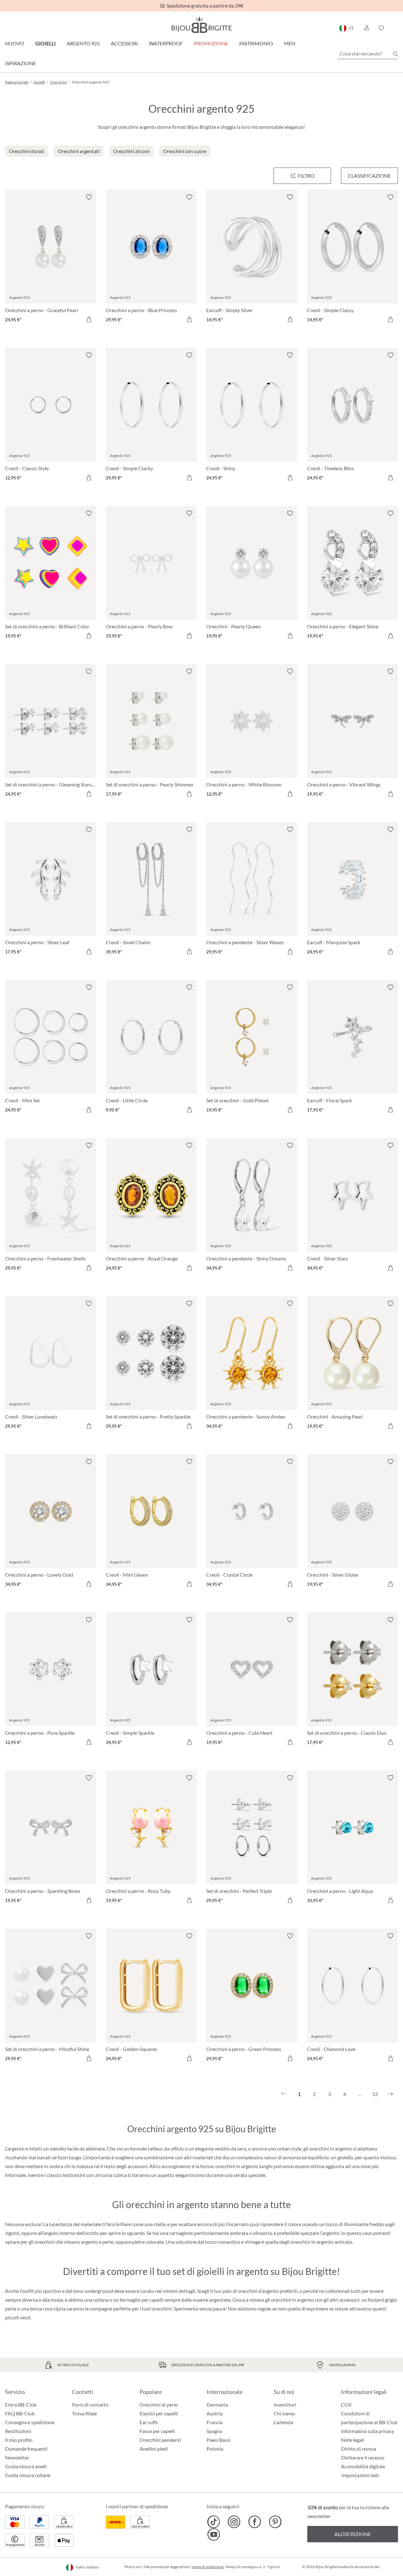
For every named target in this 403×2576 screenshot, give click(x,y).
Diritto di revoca (359, 2449)
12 (375, 2094)
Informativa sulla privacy (368, 2431)
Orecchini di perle (159, 2405)
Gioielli (45, 43)
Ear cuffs (149, 2422)
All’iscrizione (353, 2534)
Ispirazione (20, 63)
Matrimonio (256, 43)
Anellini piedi (154, 2449)
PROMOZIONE (211, 43)
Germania (217, 2405)
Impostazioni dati (360, 2475)
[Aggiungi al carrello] (89, 319)
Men (290, 43)
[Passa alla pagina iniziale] (201, 25)
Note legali (353, 2440)
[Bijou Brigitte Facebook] (255, 2522)
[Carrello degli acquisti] (396, 28)
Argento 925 (83, 43)
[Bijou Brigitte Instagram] (234, 2522)
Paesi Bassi (219, 2440)
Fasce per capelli (157, 2431)
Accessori (124, 43)
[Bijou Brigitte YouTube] (214, 2534)
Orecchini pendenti (160, 2440)
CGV (346, 2405)
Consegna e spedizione (30, 2422)
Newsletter (17, 2457)
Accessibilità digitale (363, 2466)
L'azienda (283, 2422)
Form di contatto (90, 2405)
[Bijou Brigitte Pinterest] (275, 2522)
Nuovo (15, 43)
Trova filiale (85, 2413)
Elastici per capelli (159, 2413)
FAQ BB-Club (20, 2413)
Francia (215, 2422)
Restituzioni (18, 2431)
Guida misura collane (28, 2475)
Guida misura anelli (26, 2466)
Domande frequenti (26, 2449)
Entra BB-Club (21, 2405)
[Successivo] (390, 2094)
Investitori (285, 2405)
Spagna (214, 2431)
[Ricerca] (395, 54)
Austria (215, 2413)
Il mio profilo (19, 2440)
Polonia (215, 2449)
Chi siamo (284, 2413)
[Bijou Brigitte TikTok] (214, 2522)
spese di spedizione (208, 2567)
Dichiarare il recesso (363, 2457)
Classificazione (369, 176)
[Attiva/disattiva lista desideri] (89, 197)
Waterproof (166, 43)
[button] (366, 28)
